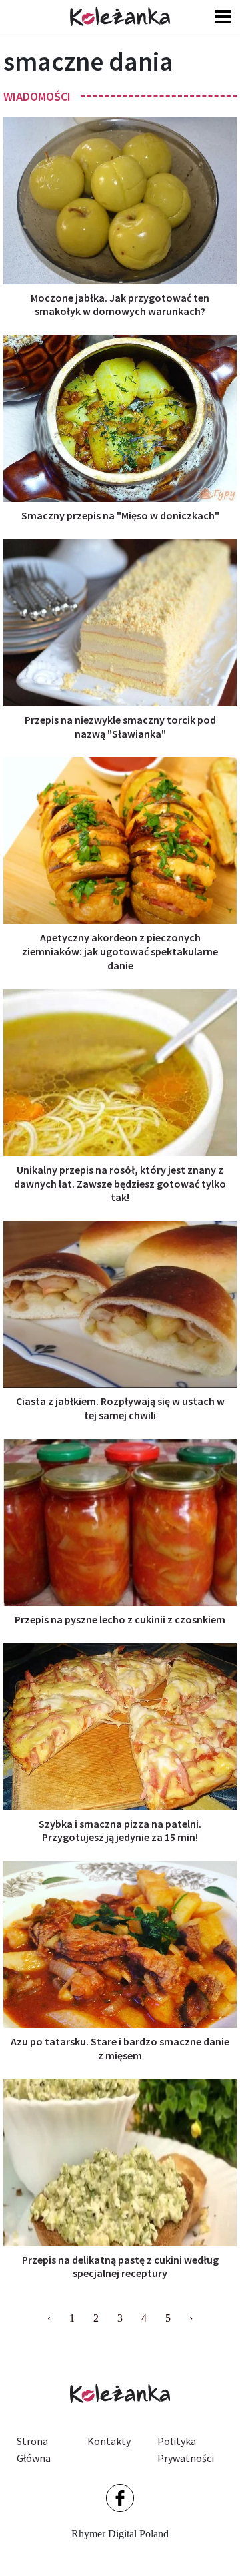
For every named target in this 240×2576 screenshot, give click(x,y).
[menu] (223, 16)
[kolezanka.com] (120, 16)
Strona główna (34, 2450)
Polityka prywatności (186, 2450)
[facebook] (120, 2498)
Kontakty (109, 2441)
